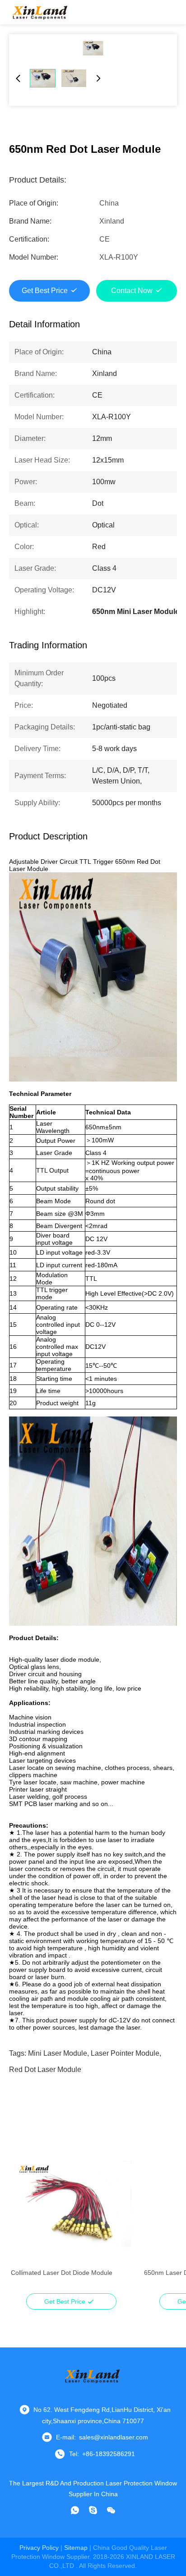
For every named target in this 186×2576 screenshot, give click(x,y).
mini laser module (58, 2053)
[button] (23, 2220)
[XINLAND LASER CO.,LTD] (41, 12)
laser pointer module (125, 2053)
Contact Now (132, 291)
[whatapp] (75, 2510)
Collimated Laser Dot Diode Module (62, 2273)
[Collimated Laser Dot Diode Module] (71, 2204)
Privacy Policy (39, 2548)
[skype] (93, 2510)
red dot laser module (45, 2070)
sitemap (76, 2548)
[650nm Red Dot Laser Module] (93, 48)
